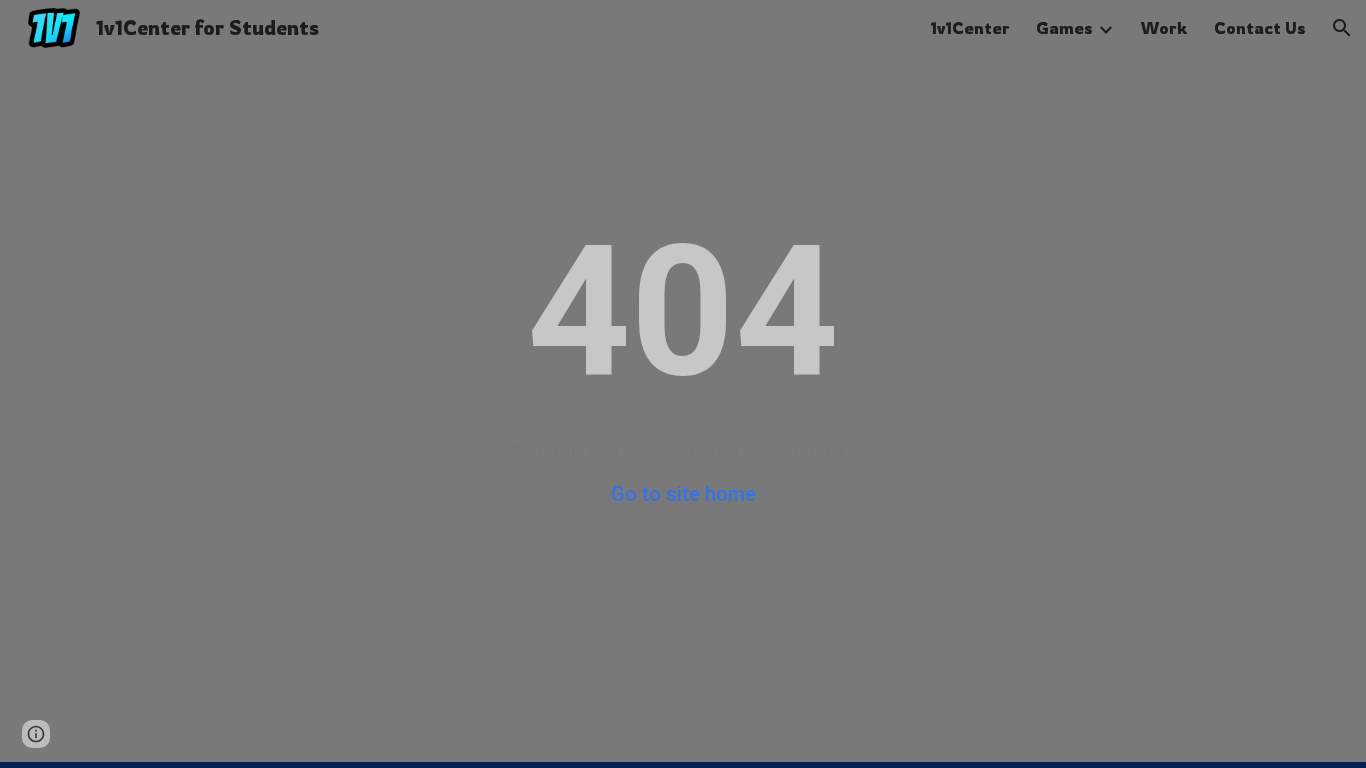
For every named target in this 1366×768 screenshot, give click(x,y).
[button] (1342, 28)
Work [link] (1164, 28)
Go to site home (683, 494)
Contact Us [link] (1260, 28)
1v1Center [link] (970, 28)
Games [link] (1064, 28)
